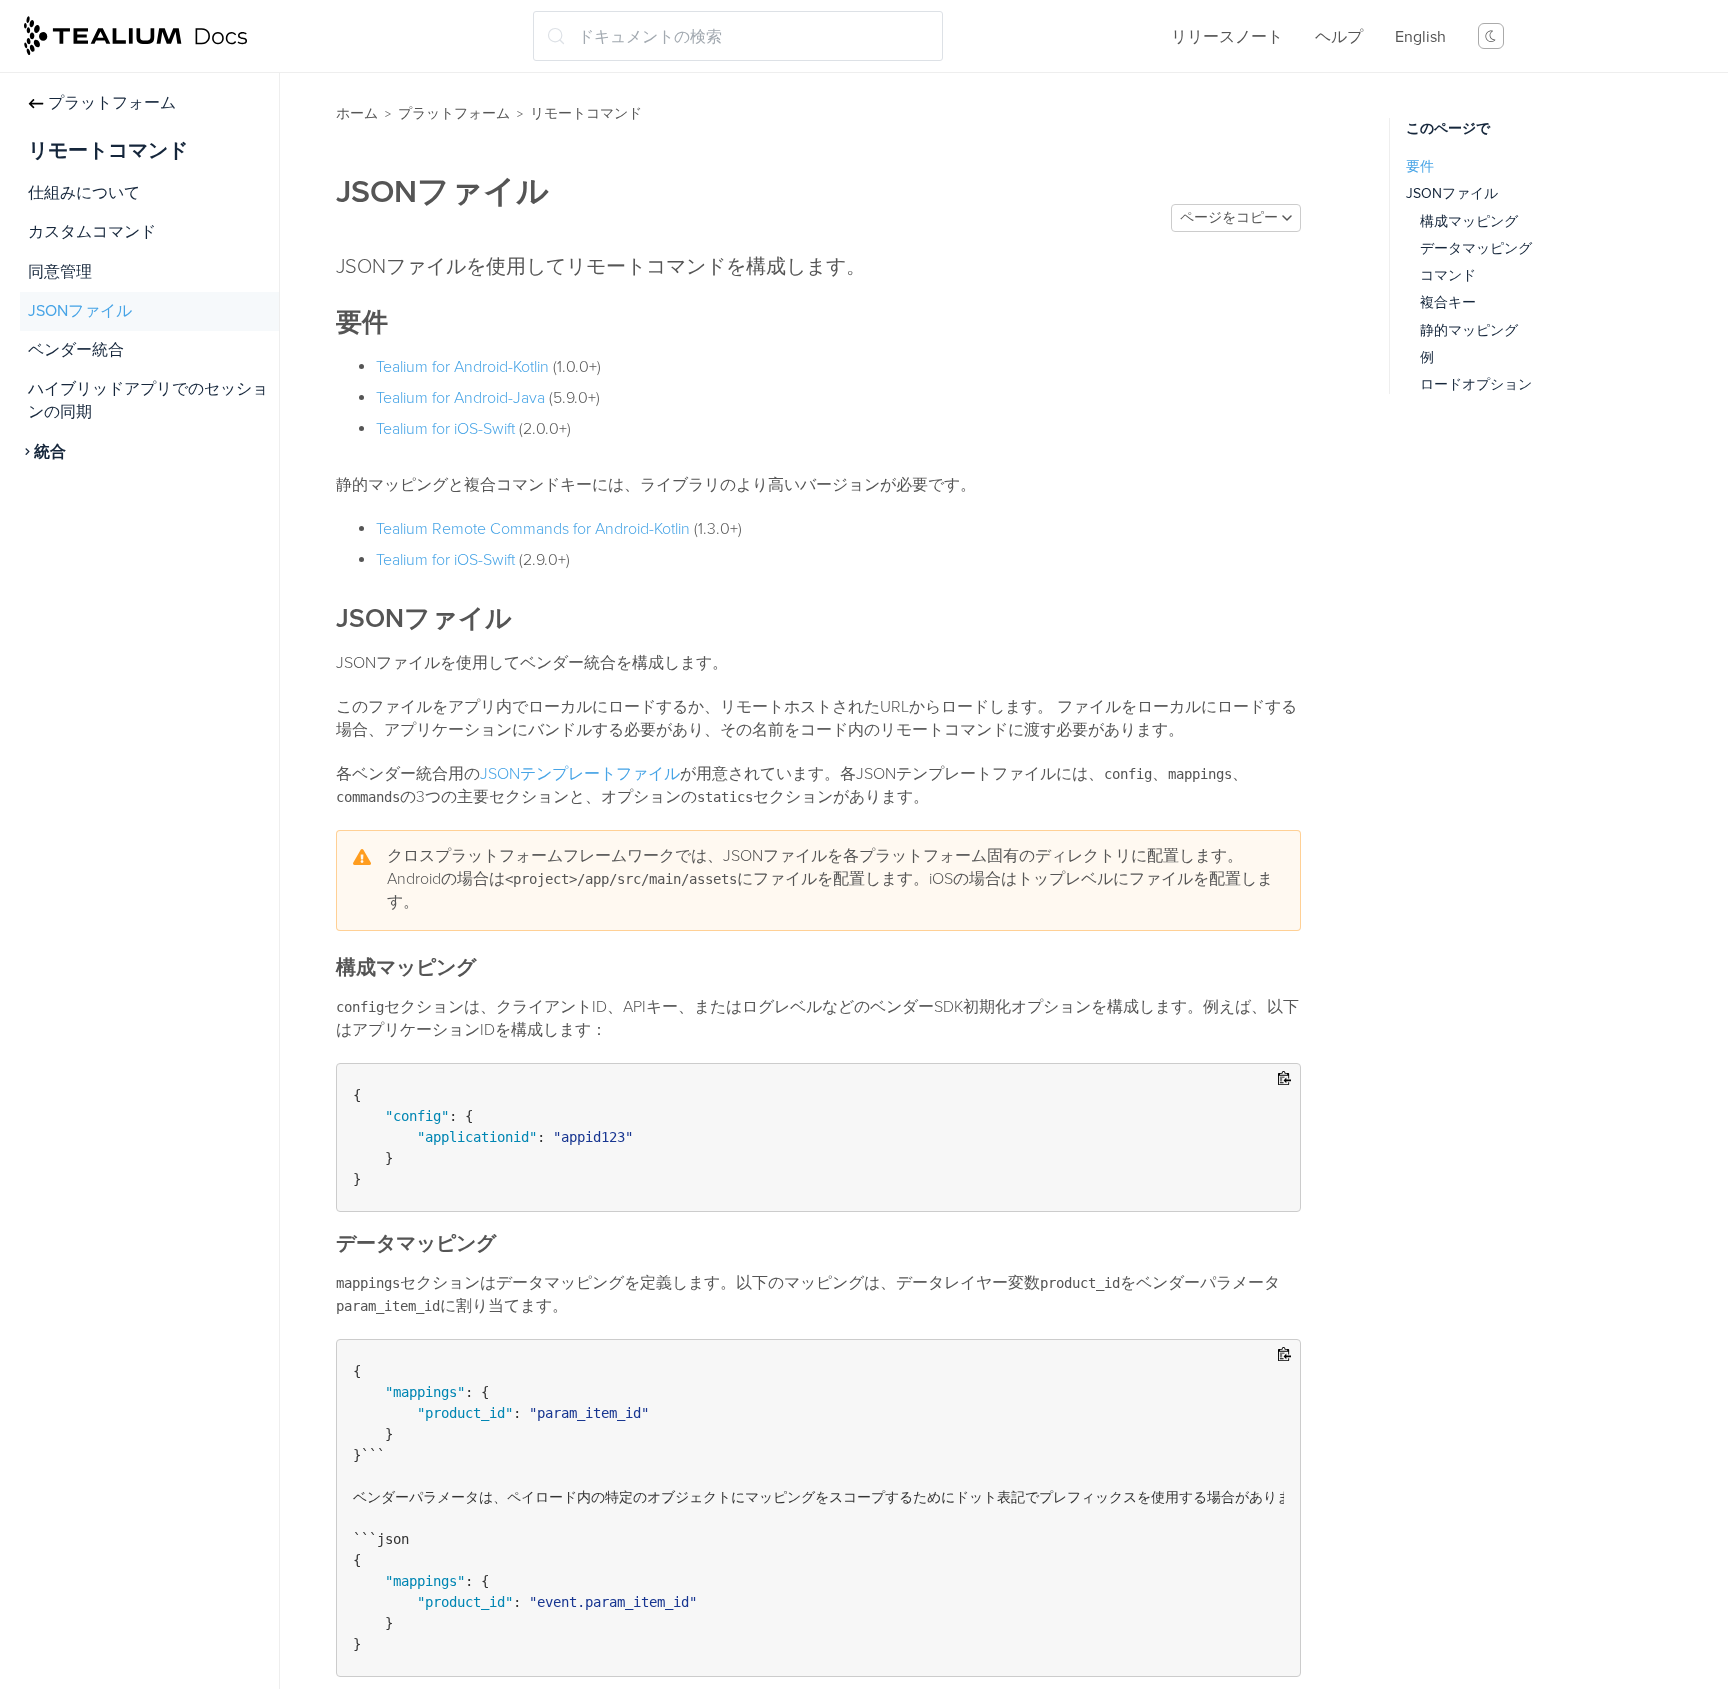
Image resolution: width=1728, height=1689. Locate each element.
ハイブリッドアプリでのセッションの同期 (148, 400)
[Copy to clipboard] (1284, 1079)
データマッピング (1476, 248)
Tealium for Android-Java (460, 398)
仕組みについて (84, 193)
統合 (50, 452)
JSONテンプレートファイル (580, 774)
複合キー (1448, 302)
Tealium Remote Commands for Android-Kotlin (533, 529)
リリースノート (1227, 37)
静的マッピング (1469, 330)
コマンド (1448, 275)
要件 (1420, 166)
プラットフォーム (112, 103)
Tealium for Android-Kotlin (462, 367)
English (1420, 37)
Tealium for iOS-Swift (445, 429)
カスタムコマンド (92, 232)
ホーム (357, 113)
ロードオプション (1476, 384)
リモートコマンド (586, 113)
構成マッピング (1469, 221)
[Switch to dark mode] (1491, 36)
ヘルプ (1339, 37)
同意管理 (60, 272)
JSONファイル (80, 311)
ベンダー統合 (76, 350)
